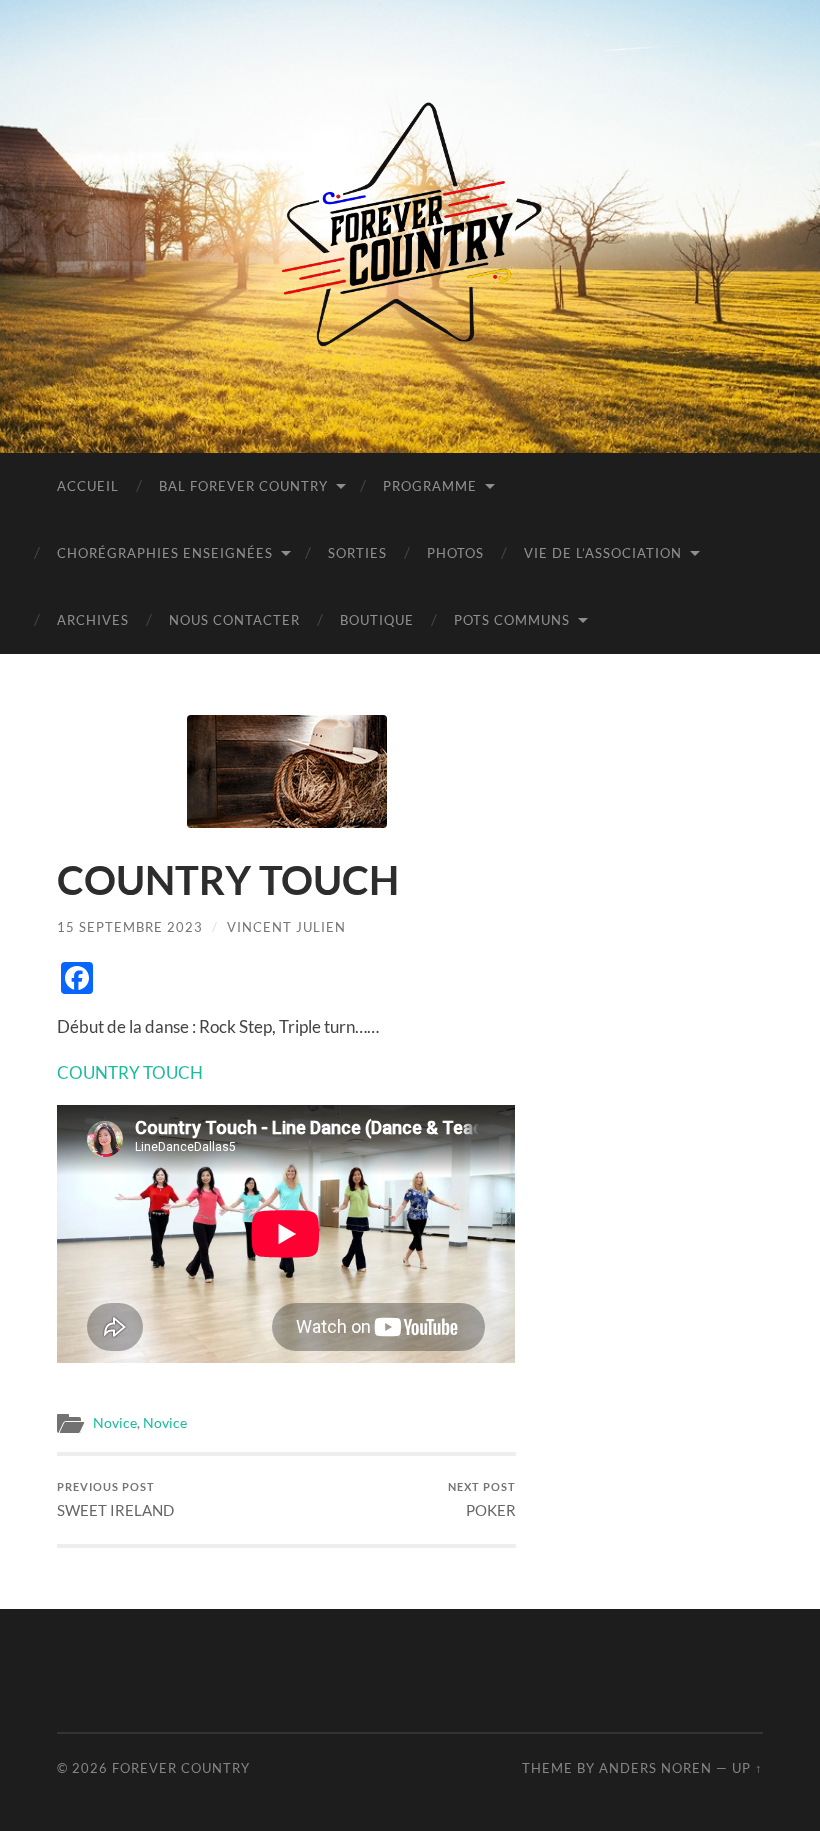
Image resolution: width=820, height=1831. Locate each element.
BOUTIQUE (377, 620)
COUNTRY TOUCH (130, 1072)
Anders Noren (655, 1768)
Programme (430, 486)
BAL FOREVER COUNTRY (243, 486)
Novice (115, 1423)
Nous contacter (234, 620)
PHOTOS (455, 553)
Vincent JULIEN (286, 927)
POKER (482, 1499)
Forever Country (181, 1768)
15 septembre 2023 (130, 927)
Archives (93, 620)
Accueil (88, 486)
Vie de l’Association (603, 553)
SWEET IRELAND (115, 1499)
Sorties (357, 553)
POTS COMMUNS (512, 620)
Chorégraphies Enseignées (165, 553)
